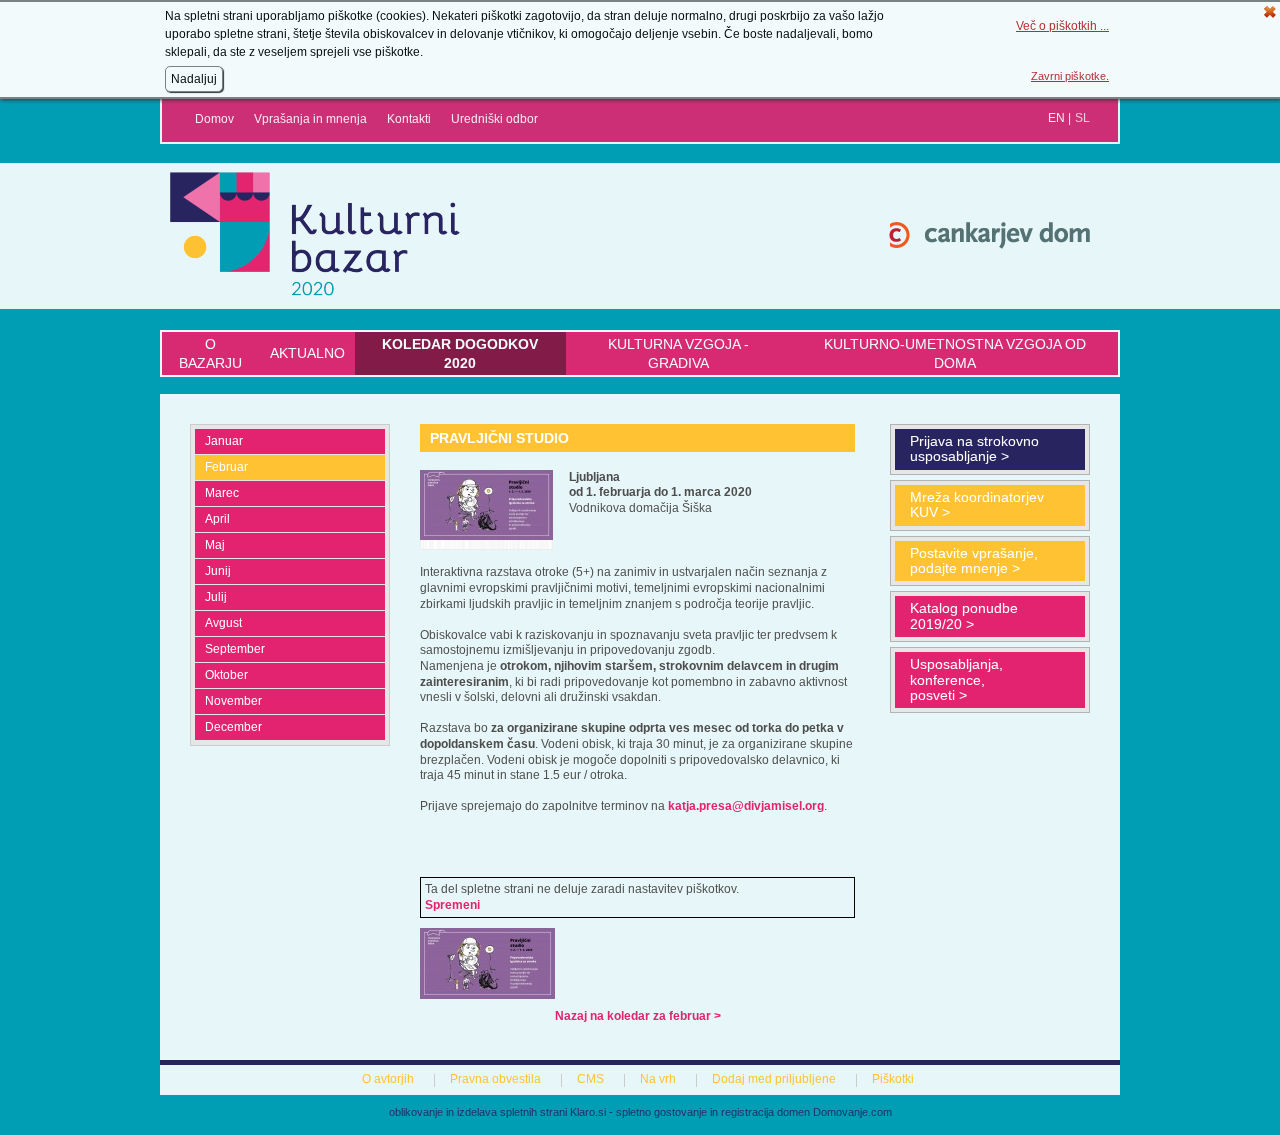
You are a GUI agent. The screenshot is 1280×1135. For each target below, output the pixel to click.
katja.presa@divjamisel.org (746, 806)
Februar (226, 467)
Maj (215, 545)
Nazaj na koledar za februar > (638, 1016)
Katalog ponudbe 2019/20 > (964, 615)
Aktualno (307, 353)
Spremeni (452, 905)
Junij (218, 571)
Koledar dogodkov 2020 (460, 353)
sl (1082, 118)
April (217, 519)
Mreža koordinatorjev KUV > (977, 504)
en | (1059, 118)
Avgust (223, 623)
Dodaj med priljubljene (774, 1079)
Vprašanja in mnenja (310, 119)
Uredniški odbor (494, 119)
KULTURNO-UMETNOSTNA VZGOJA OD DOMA (955, 353)
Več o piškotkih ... (1062, 26)
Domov (214, 119)
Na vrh (658, 1079)
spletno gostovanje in (668, 1112)
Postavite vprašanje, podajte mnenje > (974, 560)
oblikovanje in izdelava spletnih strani (478, 1112)
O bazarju (210, 353)
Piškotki (893, 1079)
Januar (224, 441)
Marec (222, 493)
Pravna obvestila (495, 1079)
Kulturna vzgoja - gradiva (678, 353)
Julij (216, 597)
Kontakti (409, 119)
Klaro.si (588, 1112)
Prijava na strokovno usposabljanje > (974, 448)
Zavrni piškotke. (1070, 76)
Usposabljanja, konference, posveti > (956, 679)
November (233, 701)
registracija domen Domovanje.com (806, 1112)
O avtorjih (388, 1079)
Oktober (226, 675)
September (235, 649)
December (233, 727)
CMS (590, 1079)
